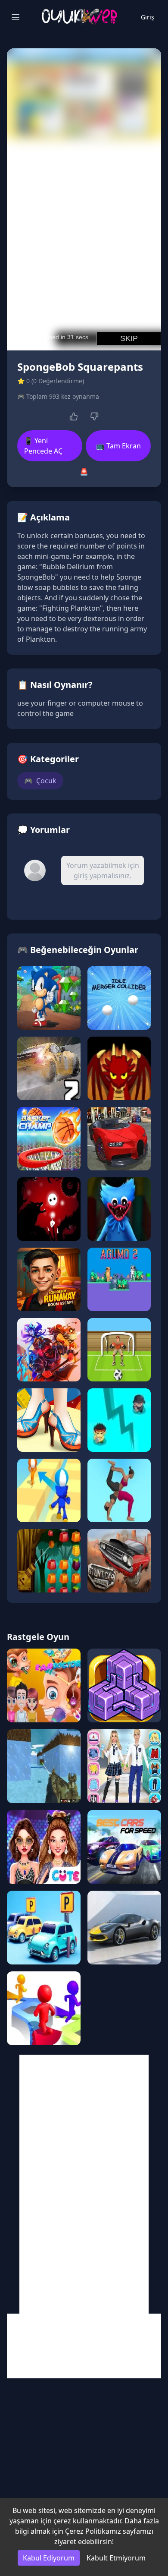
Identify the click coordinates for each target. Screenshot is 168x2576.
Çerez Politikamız (93, 2531)
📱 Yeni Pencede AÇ (43, 446)
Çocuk (40, 781)
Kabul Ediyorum (49, 2558)
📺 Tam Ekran (118, 446)
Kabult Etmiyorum (116, 2558)
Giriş (148, 17)
